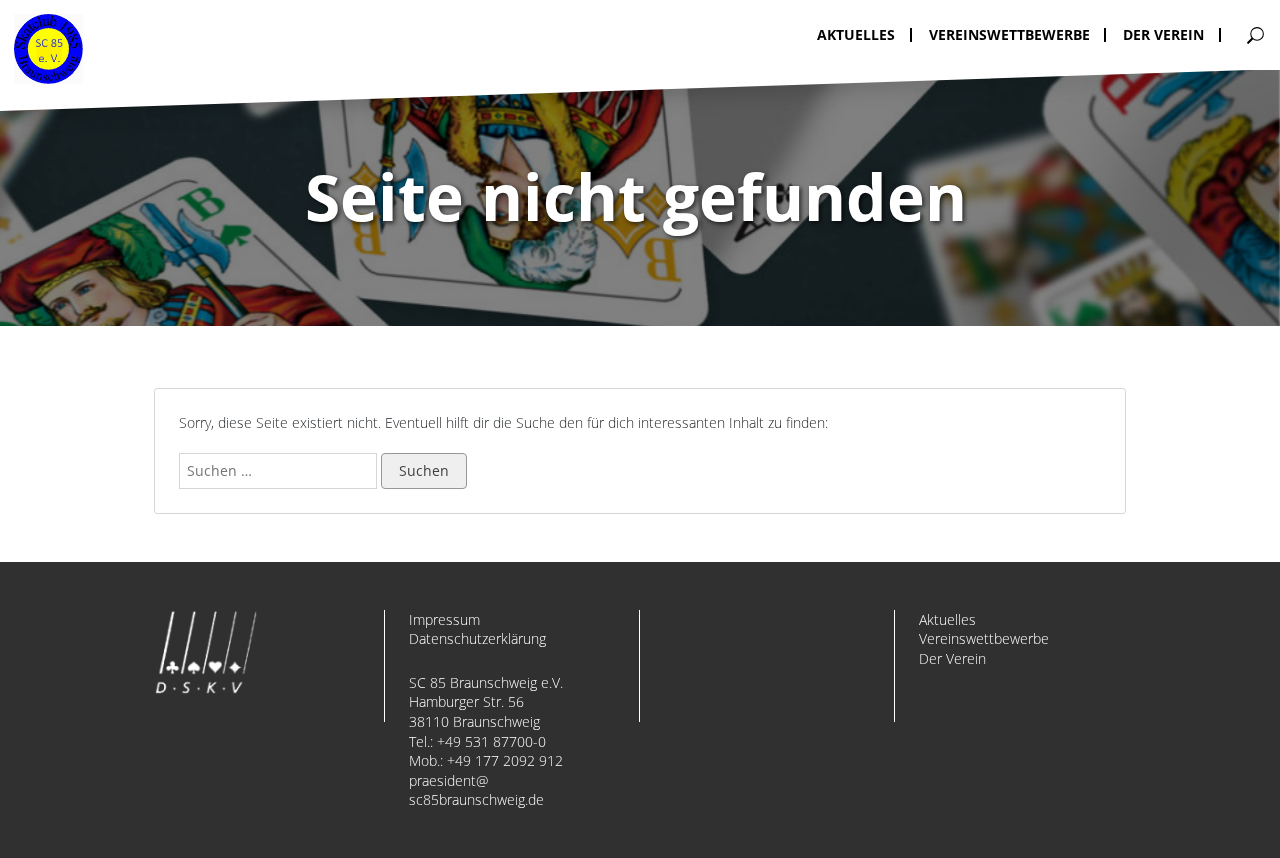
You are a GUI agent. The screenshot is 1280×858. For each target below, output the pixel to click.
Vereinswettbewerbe (984, 638)
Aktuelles (947, 619)
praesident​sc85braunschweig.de (476, 790)
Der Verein (952, 658)
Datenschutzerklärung (477, 638)
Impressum (444, 619)
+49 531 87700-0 (491, 741)
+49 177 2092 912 (505, 760)
